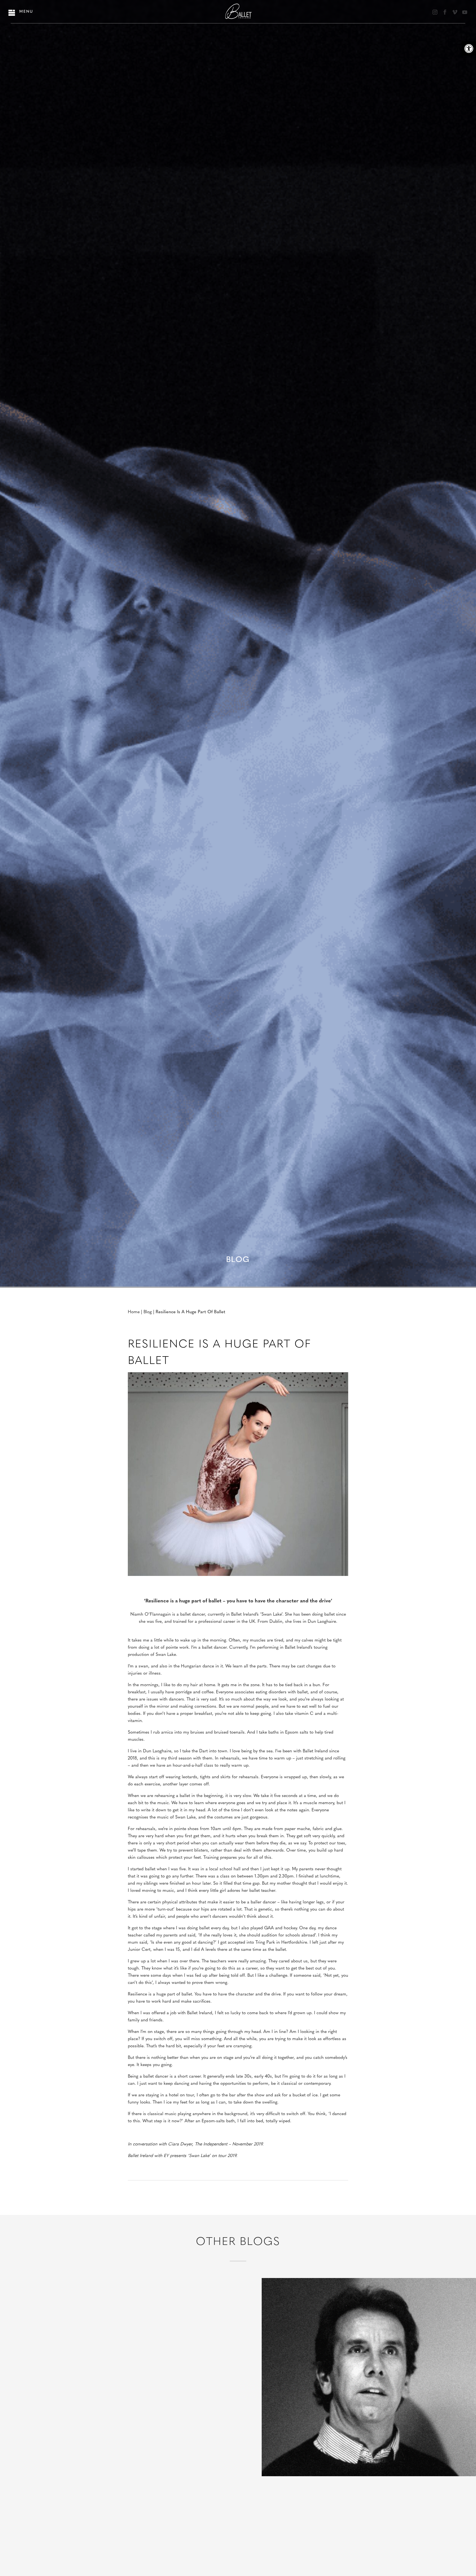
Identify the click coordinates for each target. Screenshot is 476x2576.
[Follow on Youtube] (465, 12)
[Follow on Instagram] (435, 12)
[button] (469, 49)
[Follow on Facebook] (445, 12)
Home (134, 1312)
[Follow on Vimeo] (455, 12)
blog (148, 1312)
